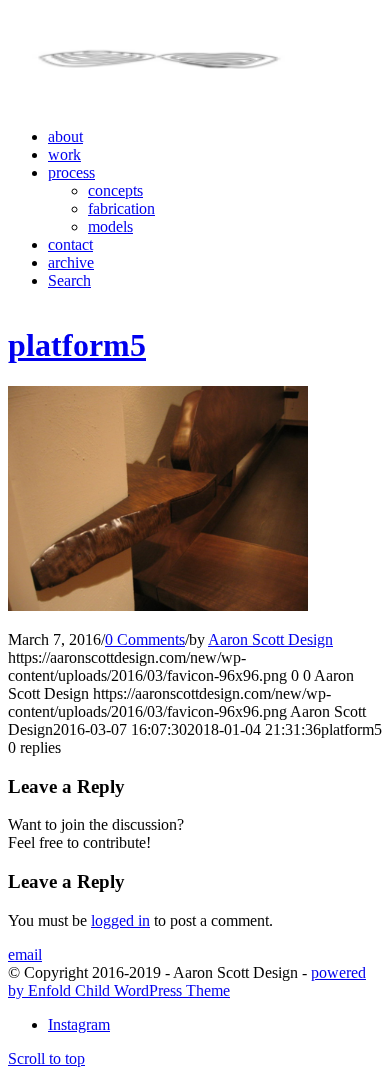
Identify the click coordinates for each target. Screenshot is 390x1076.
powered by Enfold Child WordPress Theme (187, 981)
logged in (120, 920)
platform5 (77, 345)
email (25, 954)
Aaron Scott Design (270, 639)
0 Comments (145, 639)
